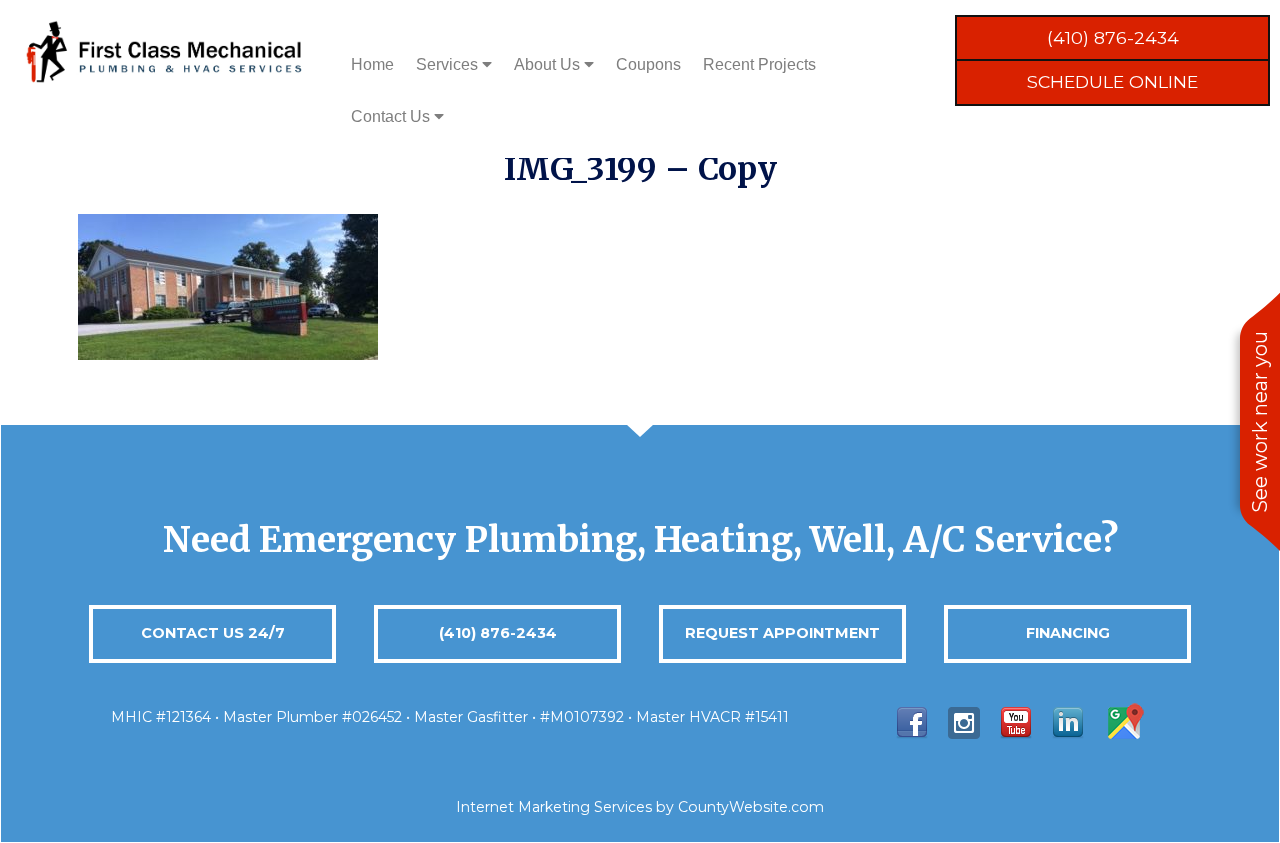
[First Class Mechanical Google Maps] (1124, 721)
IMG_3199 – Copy (640, 169)
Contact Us (392, 116)
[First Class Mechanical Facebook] (912, 721)
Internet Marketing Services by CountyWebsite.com (640, 807)
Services (449, 64)
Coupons (648, 64)
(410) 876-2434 (1113, 37)
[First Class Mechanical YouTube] (1016, 721)
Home (372, 64)
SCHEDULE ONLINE (1112, 81)
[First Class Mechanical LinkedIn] (1068, 721)
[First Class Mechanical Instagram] (964, 721)
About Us (549, 64)
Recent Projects (759, 64)
